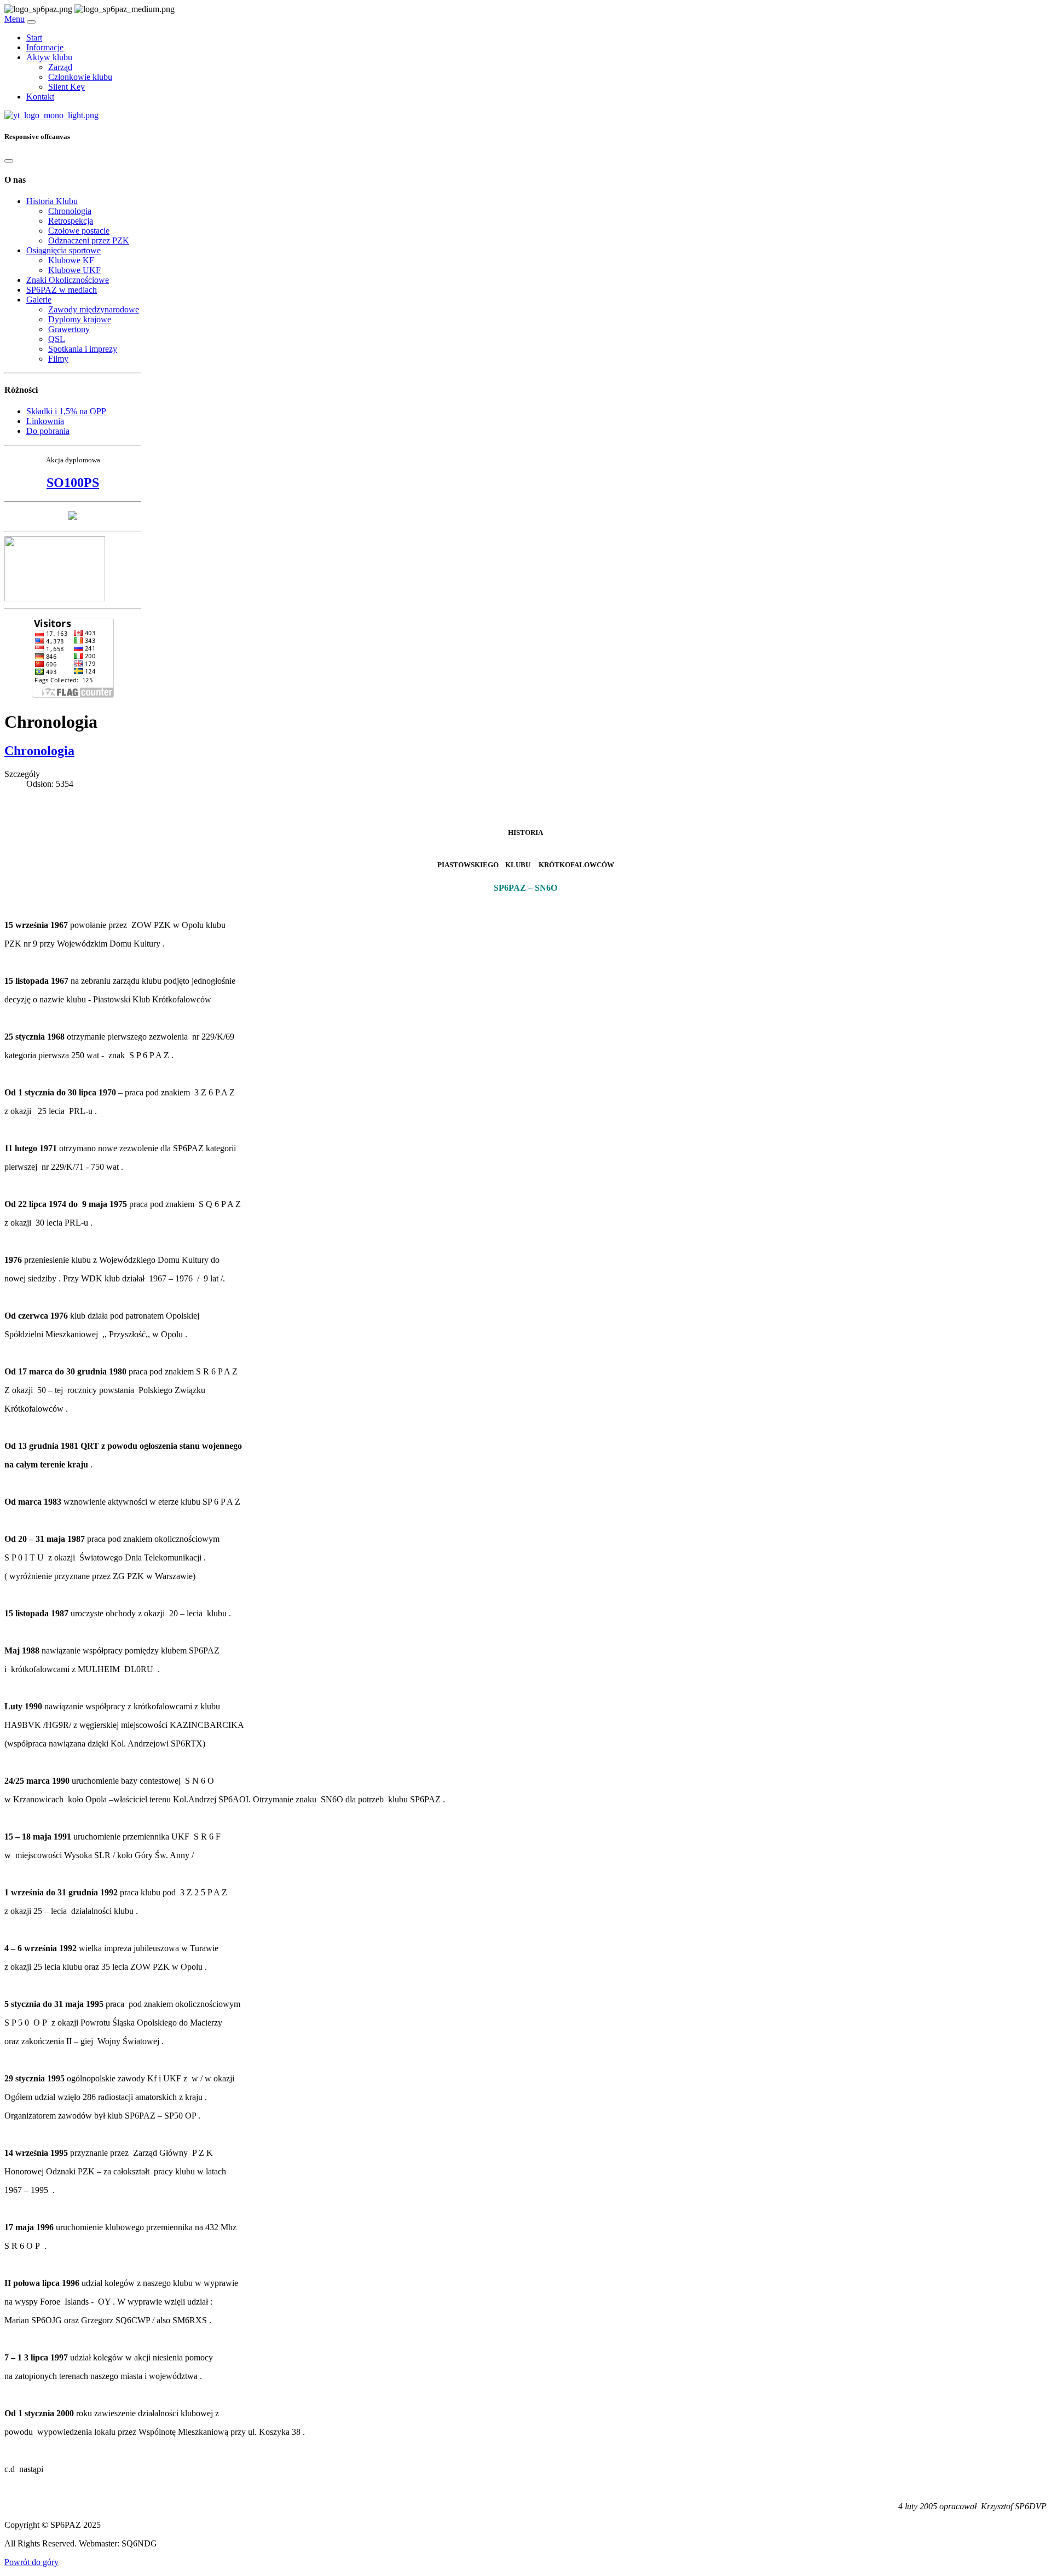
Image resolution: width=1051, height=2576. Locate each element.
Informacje (45, 47)
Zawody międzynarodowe (94, 309)
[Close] (9, 161)
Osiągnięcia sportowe (63, 250)
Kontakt (40, 97)
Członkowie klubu (80, 77)
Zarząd (60, 67)
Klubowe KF (71, 260)
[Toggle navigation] (31, 22)
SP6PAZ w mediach (62, 290)
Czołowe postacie (79, 231)
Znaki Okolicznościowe (68, 280)
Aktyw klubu (49, 57)
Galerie (39, 300)
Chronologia (70, 211)
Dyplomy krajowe (80, 319)
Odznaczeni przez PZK (89, 240)
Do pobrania (48, 431)
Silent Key (67, 87)
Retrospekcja (71, 221)
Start (34, 37)
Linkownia (45, 421)
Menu (15, 19)
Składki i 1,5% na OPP (66, 411)
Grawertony (69, 329)
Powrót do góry (31, 2562)
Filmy (58, 359)
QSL (57, 339)
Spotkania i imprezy (83, 349)
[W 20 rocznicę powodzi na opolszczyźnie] (73, 517)
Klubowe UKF (74, 270)
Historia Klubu (52, 201)
